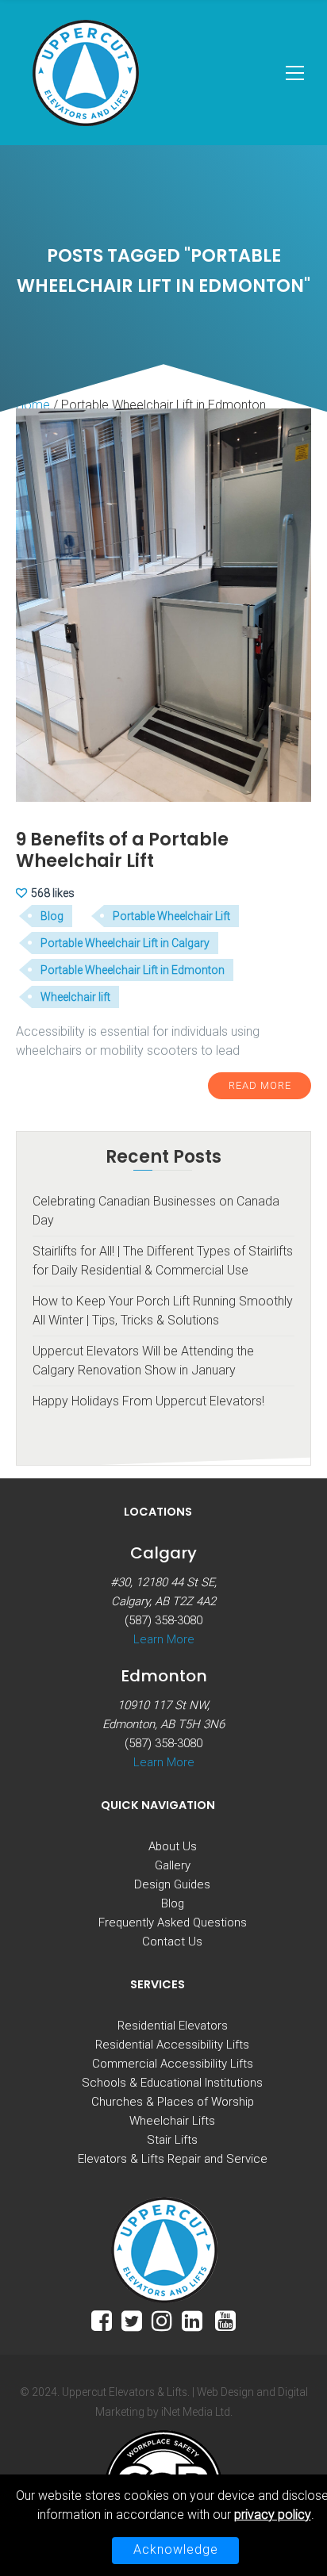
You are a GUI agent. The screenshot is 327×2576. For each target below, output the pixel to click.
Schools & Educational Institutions (172, 2083)
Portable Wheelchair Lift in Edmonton (133, 970)
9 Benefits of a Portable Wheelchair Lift (122, 850)
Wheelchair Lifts (172, 2121)
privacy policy (273, 2515)
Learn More (164, 1639)
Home (33, 405)
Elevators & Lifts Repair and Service (173, 2159)
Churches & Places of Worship (173, 2102)
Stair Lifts (172, 2140)
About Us (173, 1846)
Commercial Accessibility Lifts (173, 2064)
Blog (52, 916)
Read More (260, 1085)
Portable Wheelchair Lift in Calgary (125, 943)
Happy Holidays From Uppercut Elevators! (148, 1401)
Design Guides (172, 1884)
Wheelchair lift (75, 997)
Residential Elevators (173, 2026)
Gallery (173, 1865)
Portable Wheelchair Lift (171, 916)
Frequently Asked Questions (173, 1922)
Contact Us (172, 1942)
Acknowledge (176, 2549)
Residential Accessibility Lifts (172, 2045)
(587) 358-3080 (163, 1620)
